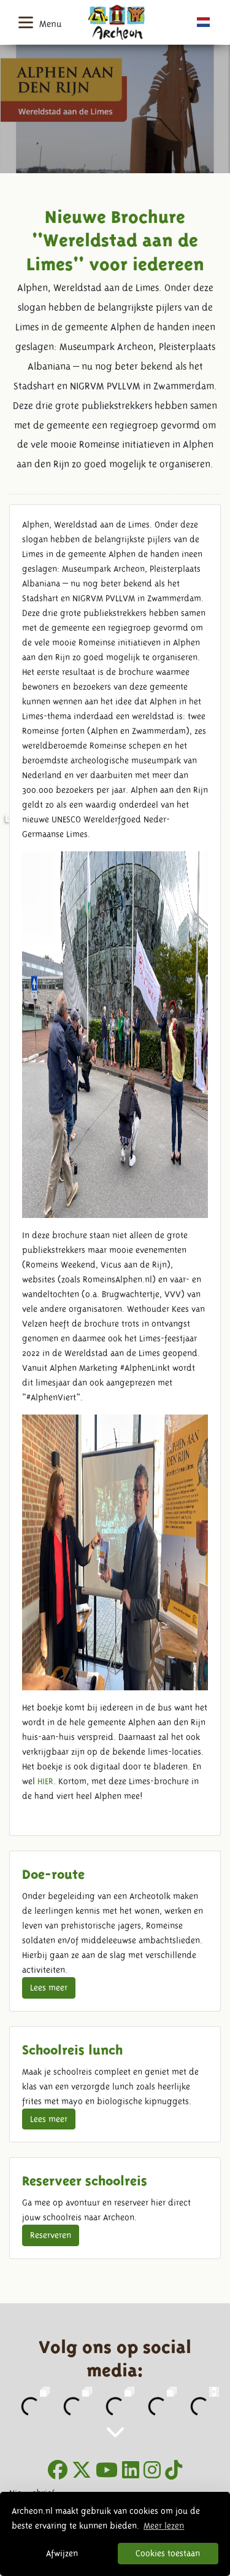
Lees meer (49, 1988)
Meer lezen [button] (164, 2526)
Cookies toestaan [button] (168, 2553)
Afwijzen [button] (62, 2553)
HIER (45, 1781)
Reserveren (51, 2235)
